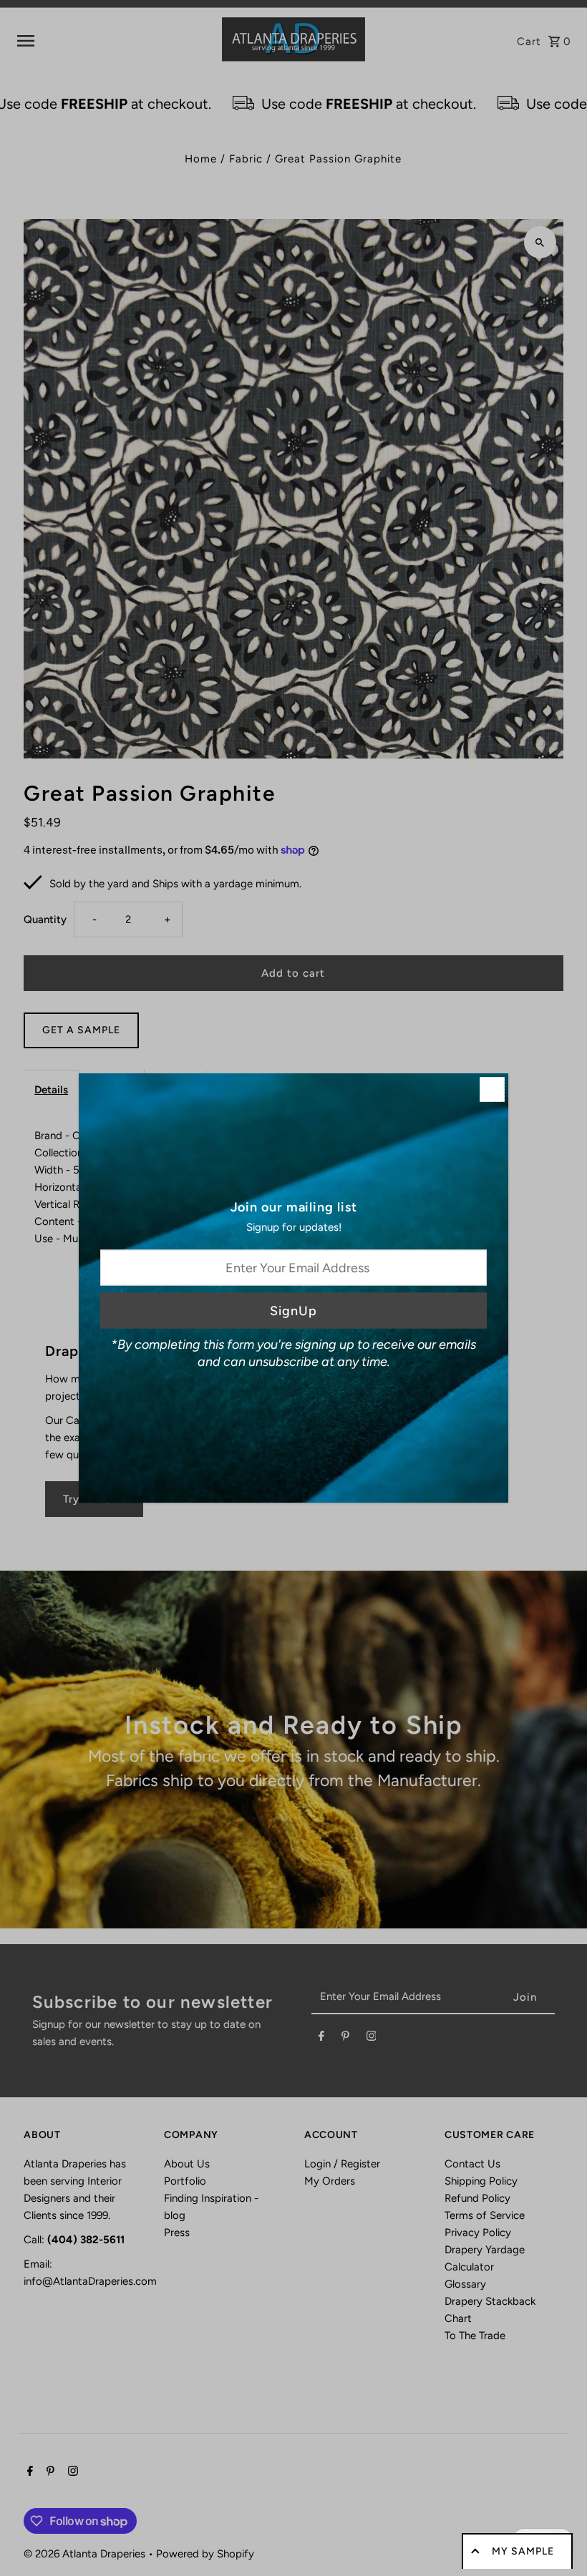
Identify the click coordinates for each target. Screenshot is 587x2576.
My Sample (523, 2551)
